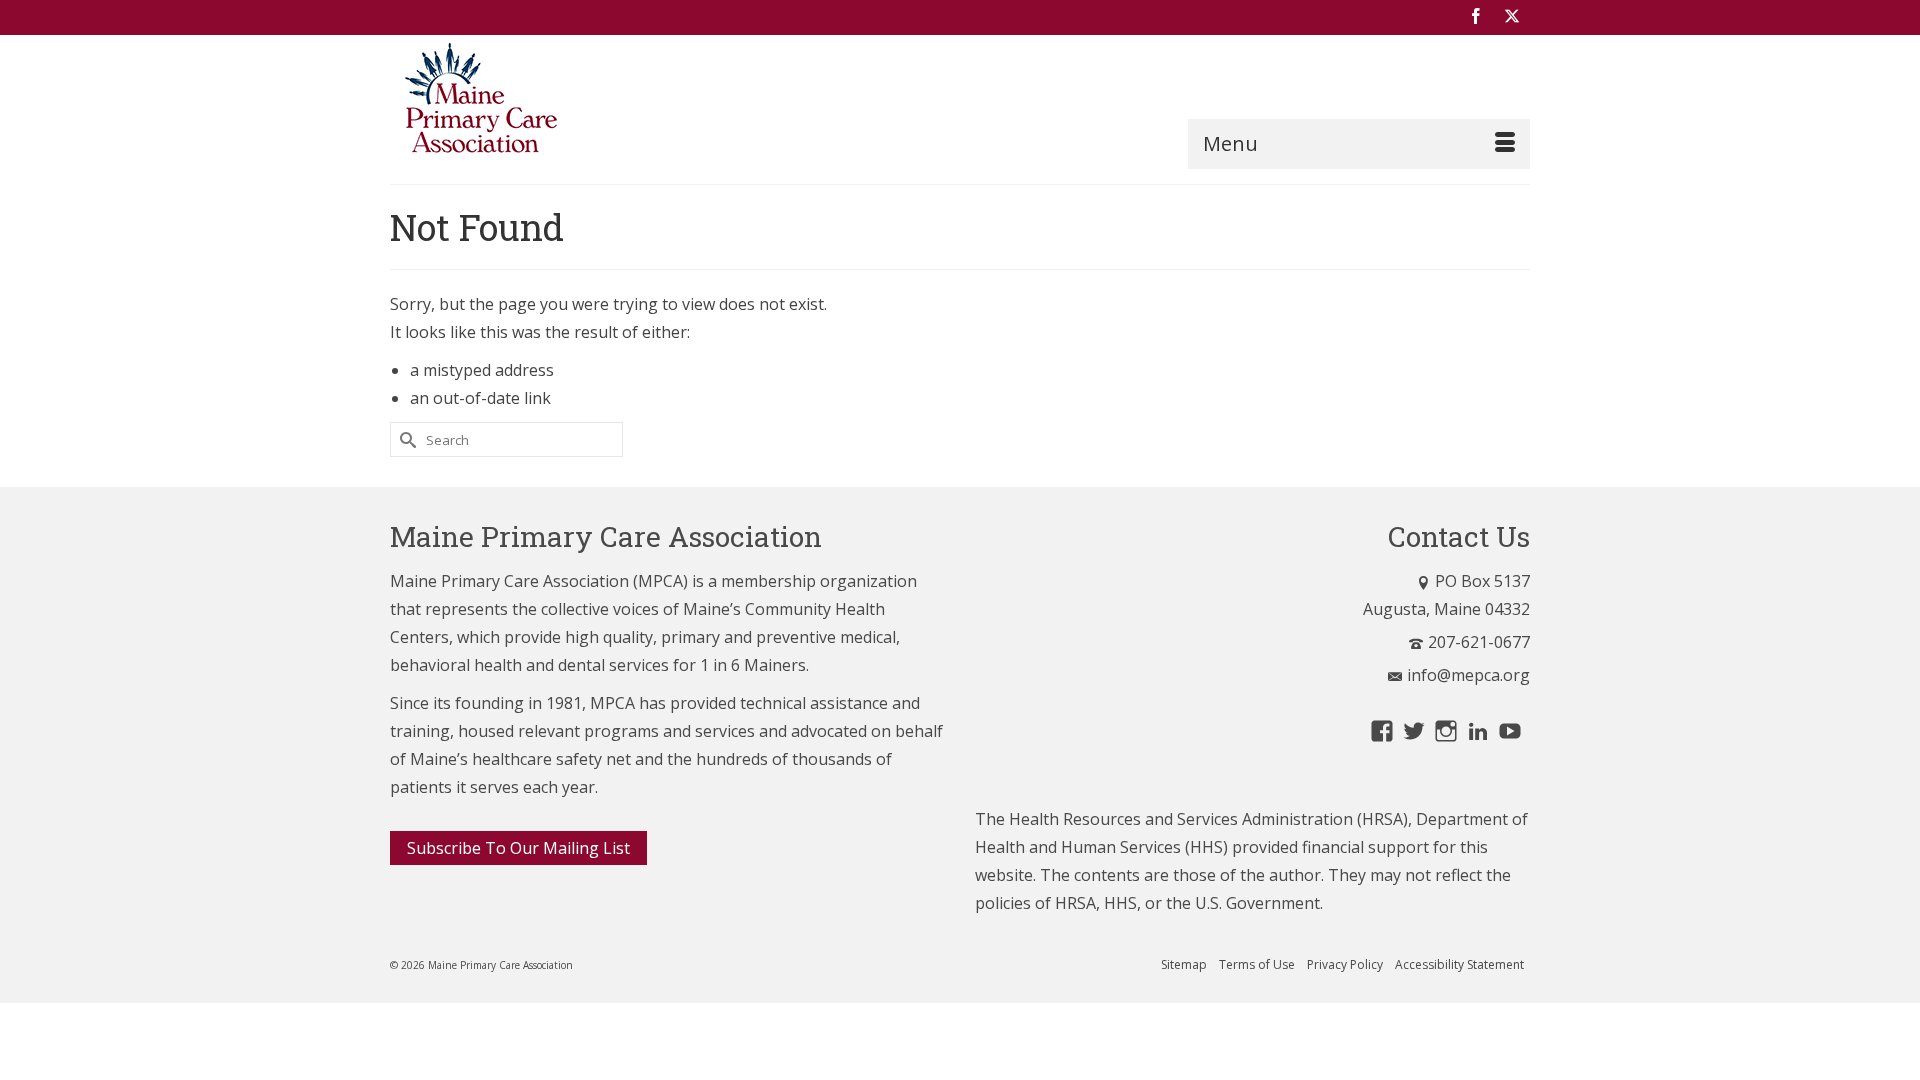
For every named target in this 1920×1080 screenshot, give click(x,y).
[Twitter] (1512, 17)
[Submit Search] (405, 439)
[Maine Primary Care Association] (570, 102)
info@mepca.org (1468, 675)
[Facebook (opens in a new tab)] (1476, 17)
